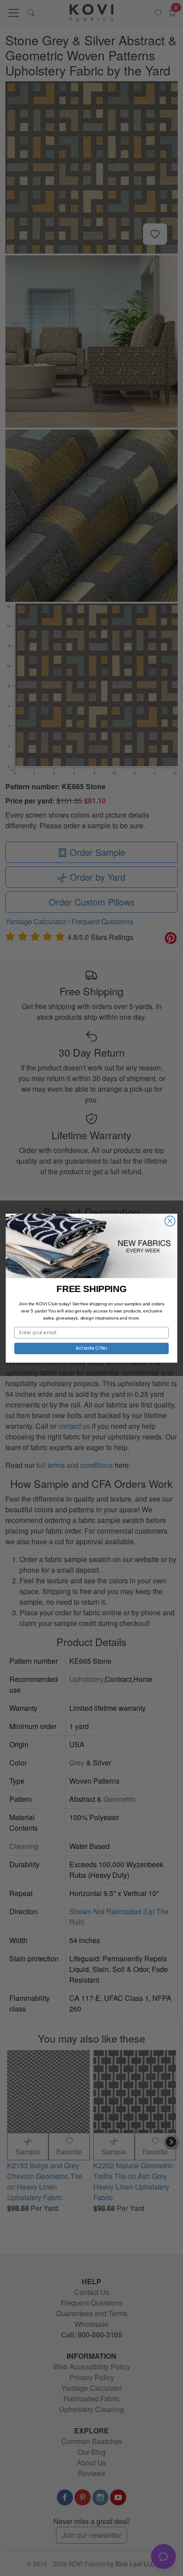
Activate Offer (92, 1348)
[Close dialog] (170, 1221)
